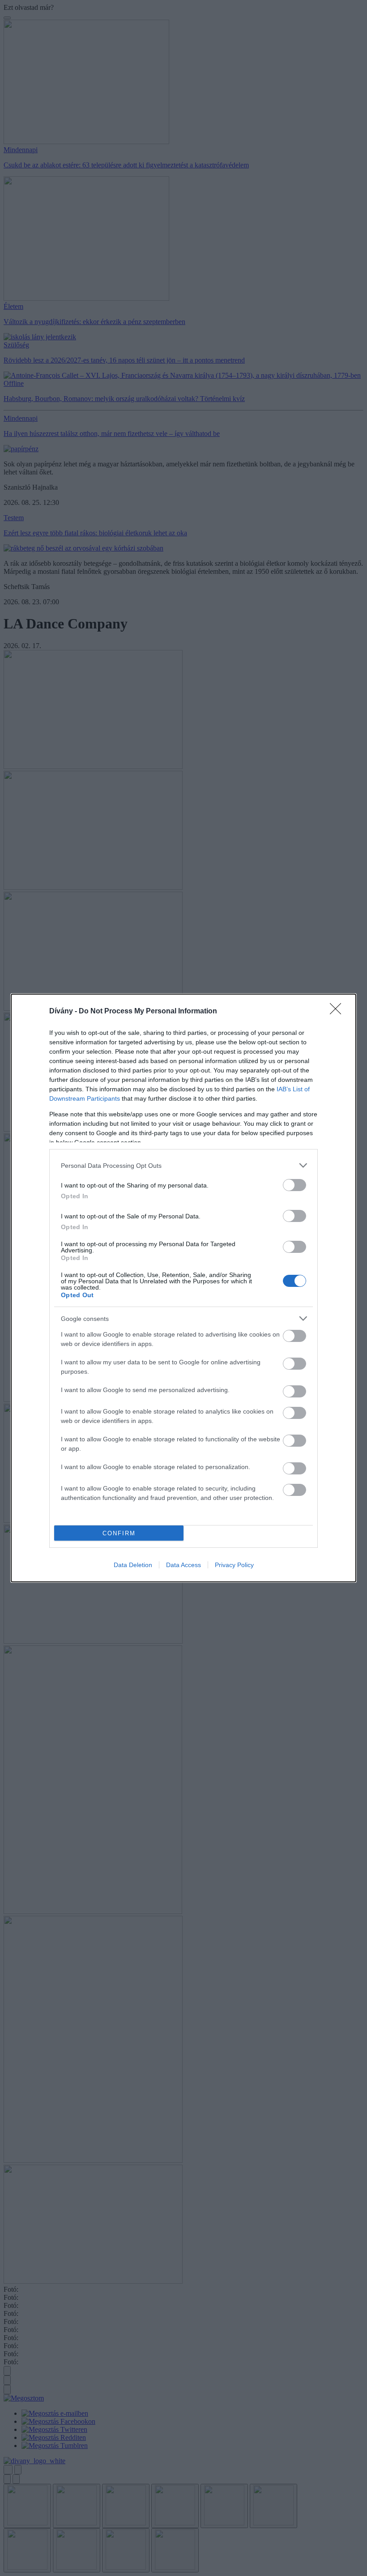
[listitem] (183, 1165)
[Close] (338, 1012)
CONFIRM (119, 1533)
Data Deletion (133, 1565)
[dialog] (183, 1288)
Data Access (183, 1565)
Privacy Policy (234, 1565)
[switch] (294, 1185)
